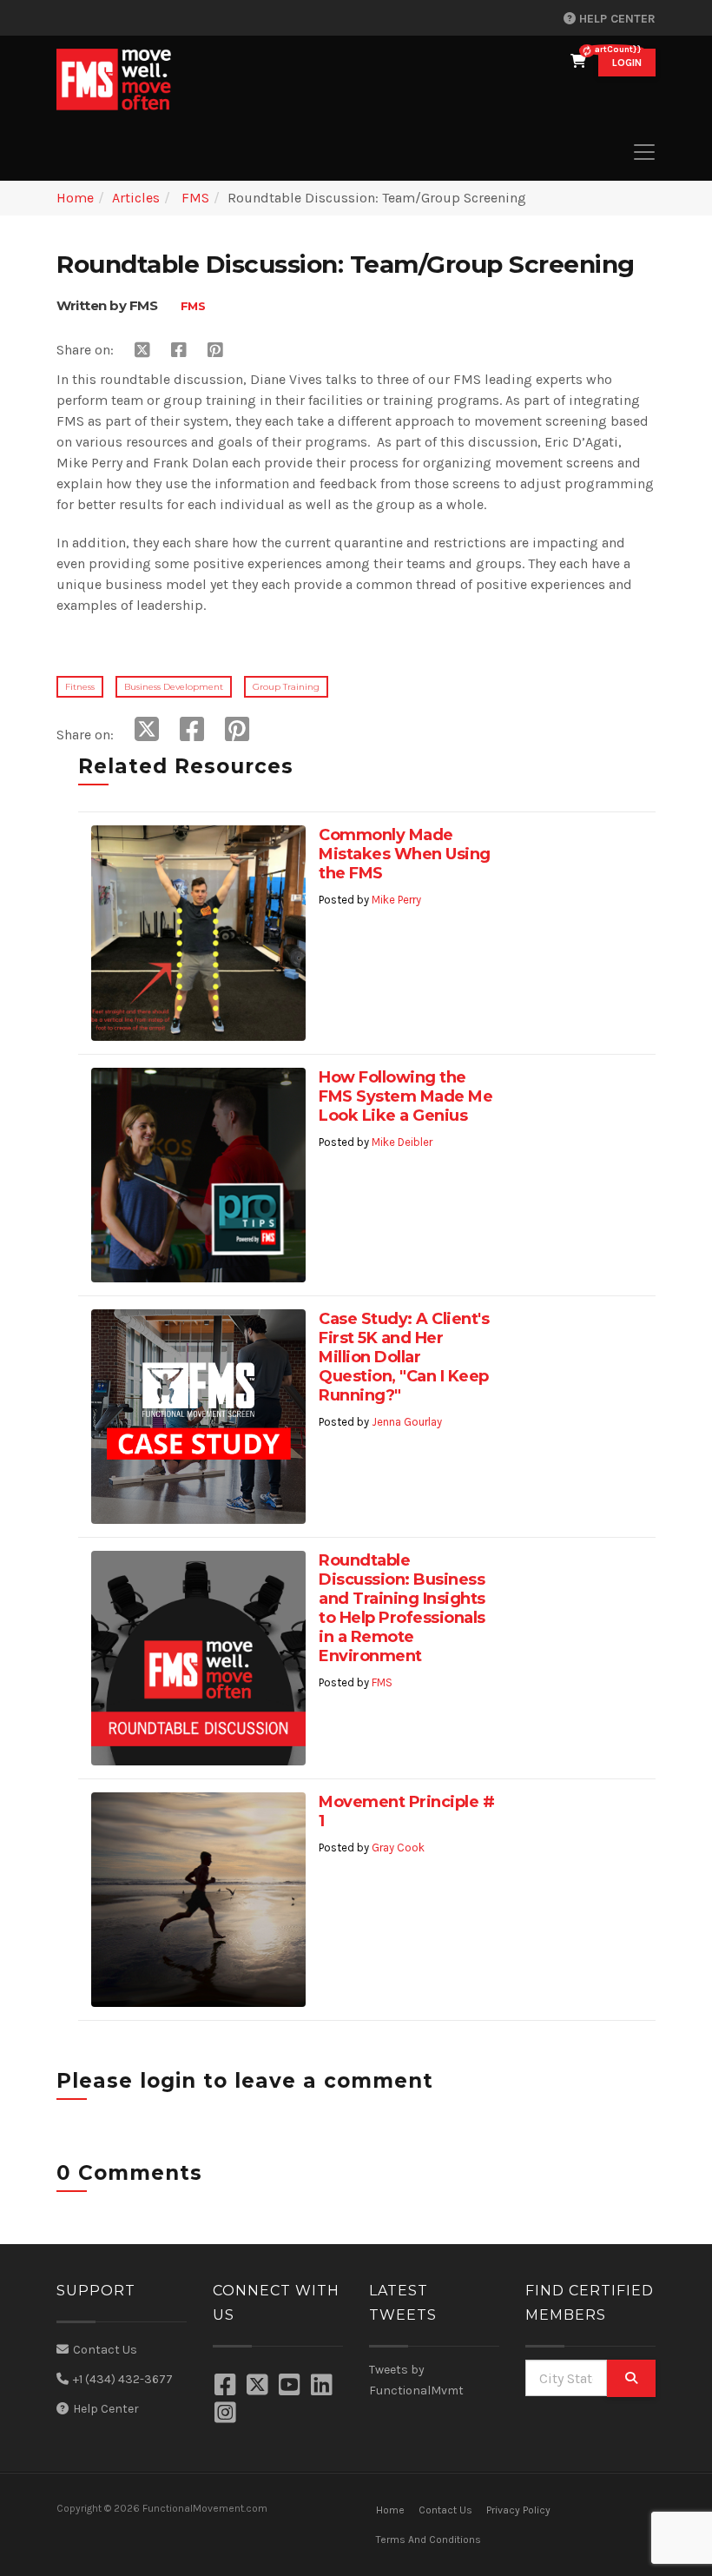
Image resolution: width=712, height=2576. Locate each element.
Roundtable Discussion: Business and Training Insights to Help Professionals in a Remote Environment (402, 1608)
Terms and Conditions (429, 2540)
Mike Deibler (402, 1142)
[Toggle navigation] (644, 152)
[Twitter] (260, 2387)
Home (75, 198)
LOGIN (627, 63)
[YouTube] (292, 2387)
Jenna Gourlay (407, 1422)
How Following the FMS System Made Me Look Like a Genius (405, 1096)
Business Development (174, 687)
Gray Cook (398, 1848)
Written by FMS (107, 305)
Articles (136, 198)
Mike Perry (396, 900)
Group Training (286, 687)
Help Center (616, 19)
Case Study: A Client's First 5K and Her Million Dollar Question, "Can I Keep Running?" (404, 1357)
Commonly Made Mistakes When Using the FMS (405, 854)
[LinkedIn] (324, 2387)
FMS (194, 198)
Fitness (80, 687)
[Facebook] (227, 2387)
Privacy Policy (518, 2510)
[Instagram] (227, 2414)
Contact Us (105, 2350)
